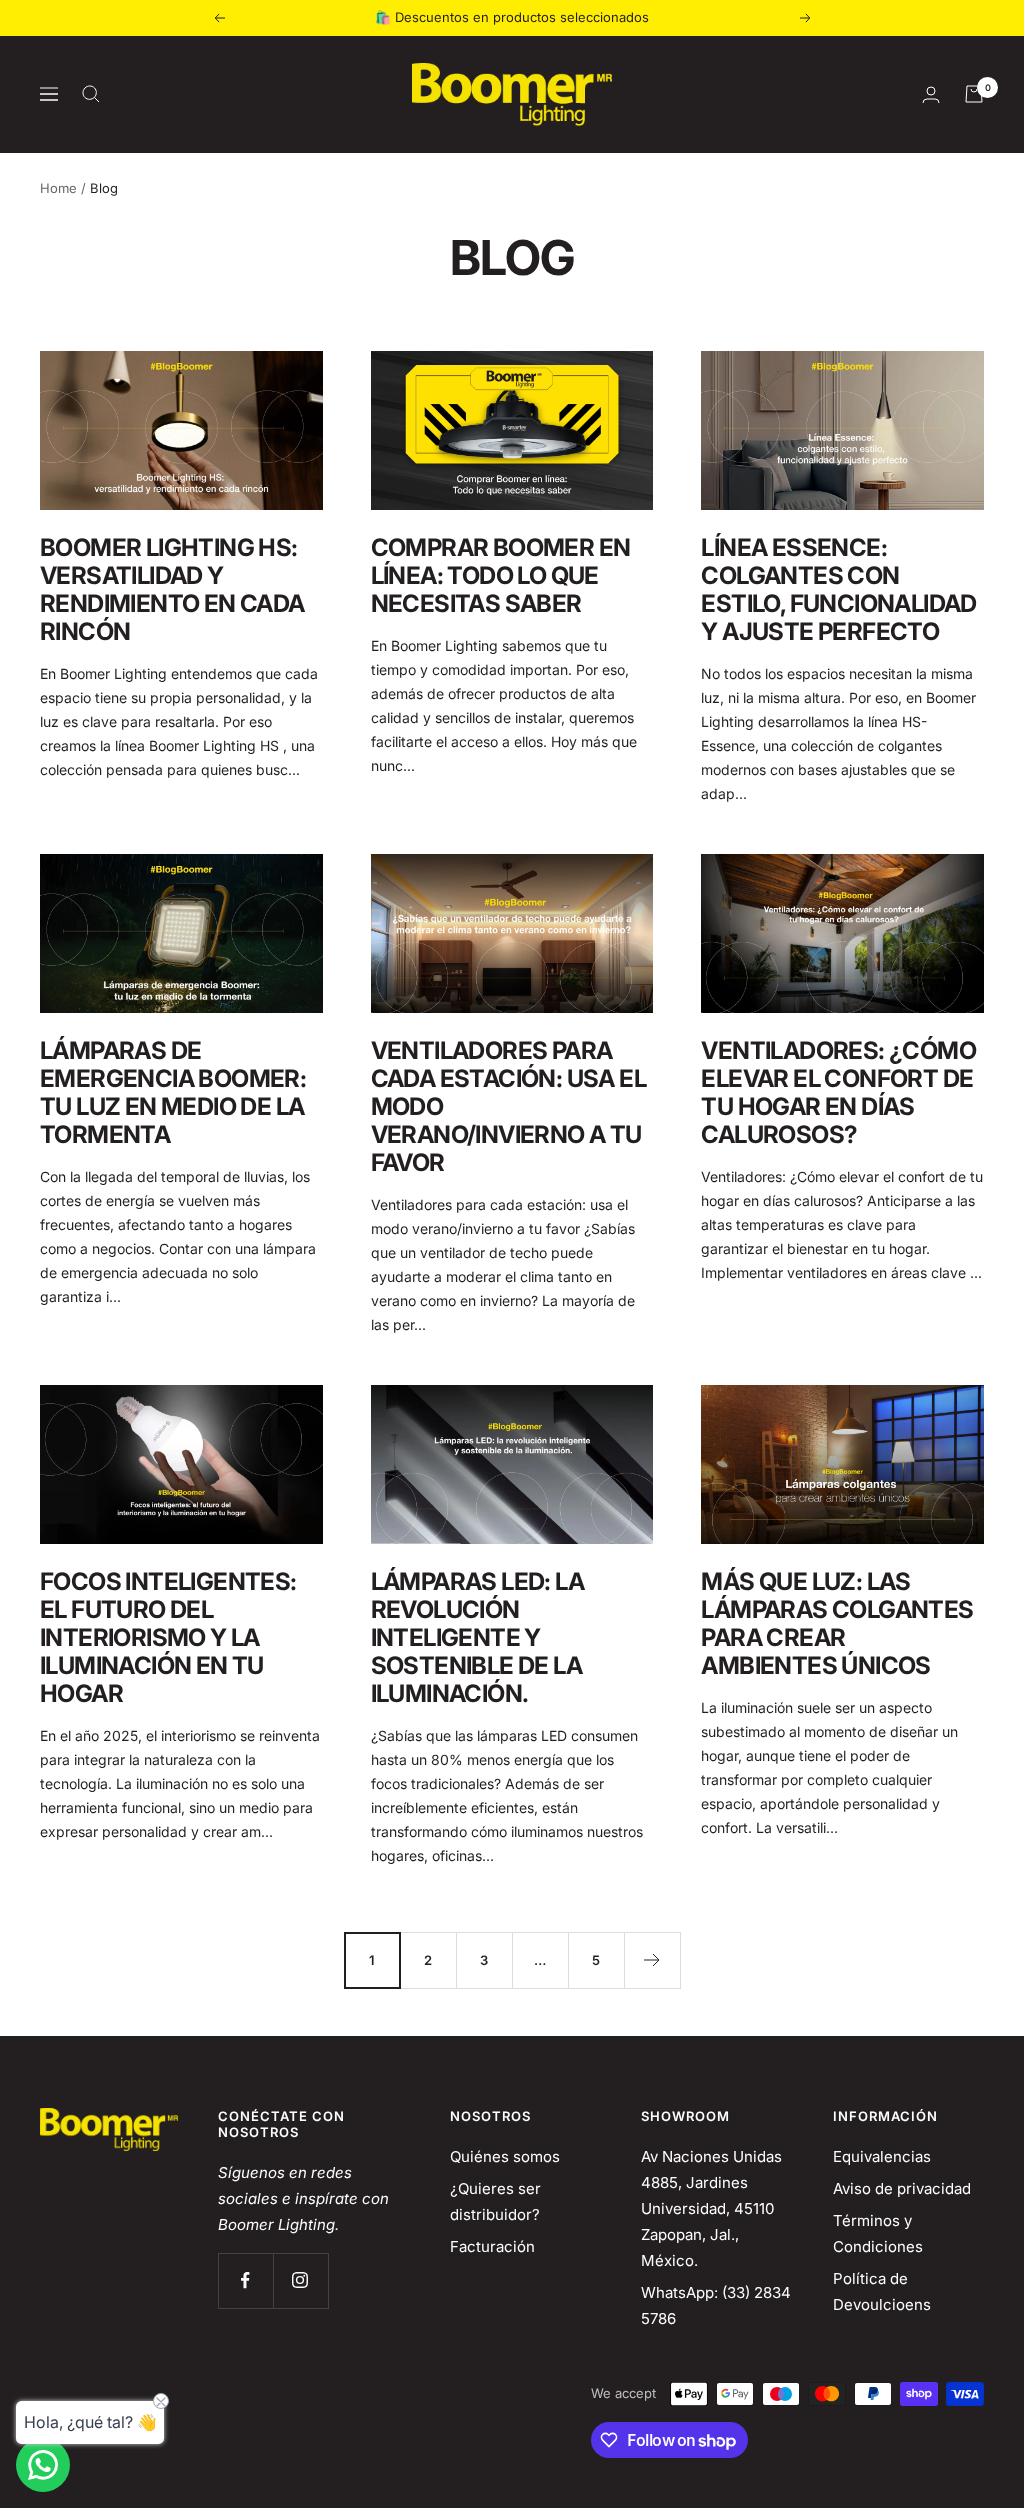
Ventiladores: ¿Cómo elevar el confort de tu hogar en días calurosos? (838, 1092)
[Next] (652, 1960)
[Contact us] (43, 2465)
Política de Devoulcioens (882, 2291)
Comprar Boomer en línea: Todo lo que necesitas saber (501, 575)
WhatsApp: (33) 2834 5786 (716, 2305)
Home (58, 188)
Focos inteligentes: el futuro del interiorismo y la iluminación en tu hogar (168, 1637)
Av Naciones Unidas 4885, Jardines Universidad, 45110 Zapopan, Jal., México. (711, 2208)
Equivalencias (882, 2156)
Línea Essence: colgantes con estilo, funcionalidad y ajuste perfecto (838, 589)
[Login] (931, 94)
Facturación (492, 2246)
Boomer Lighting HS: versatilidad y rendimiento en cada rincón (172, 589)
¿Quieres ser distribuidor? (495, 2201)
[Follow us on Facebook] (245, 2280)
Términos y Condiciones (878, 2233)
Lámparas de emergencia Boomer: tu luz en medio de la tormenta (173, 1092)
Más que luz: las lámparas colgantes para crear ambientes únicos (837, 1623)
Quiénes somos (505, 2156)
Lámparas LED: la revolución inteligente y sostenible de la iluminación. (477, 1637)
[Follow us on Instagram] (300, 2280)
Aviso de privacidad (902, 2188)
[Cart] (974, 94)
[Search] (91, 94)
